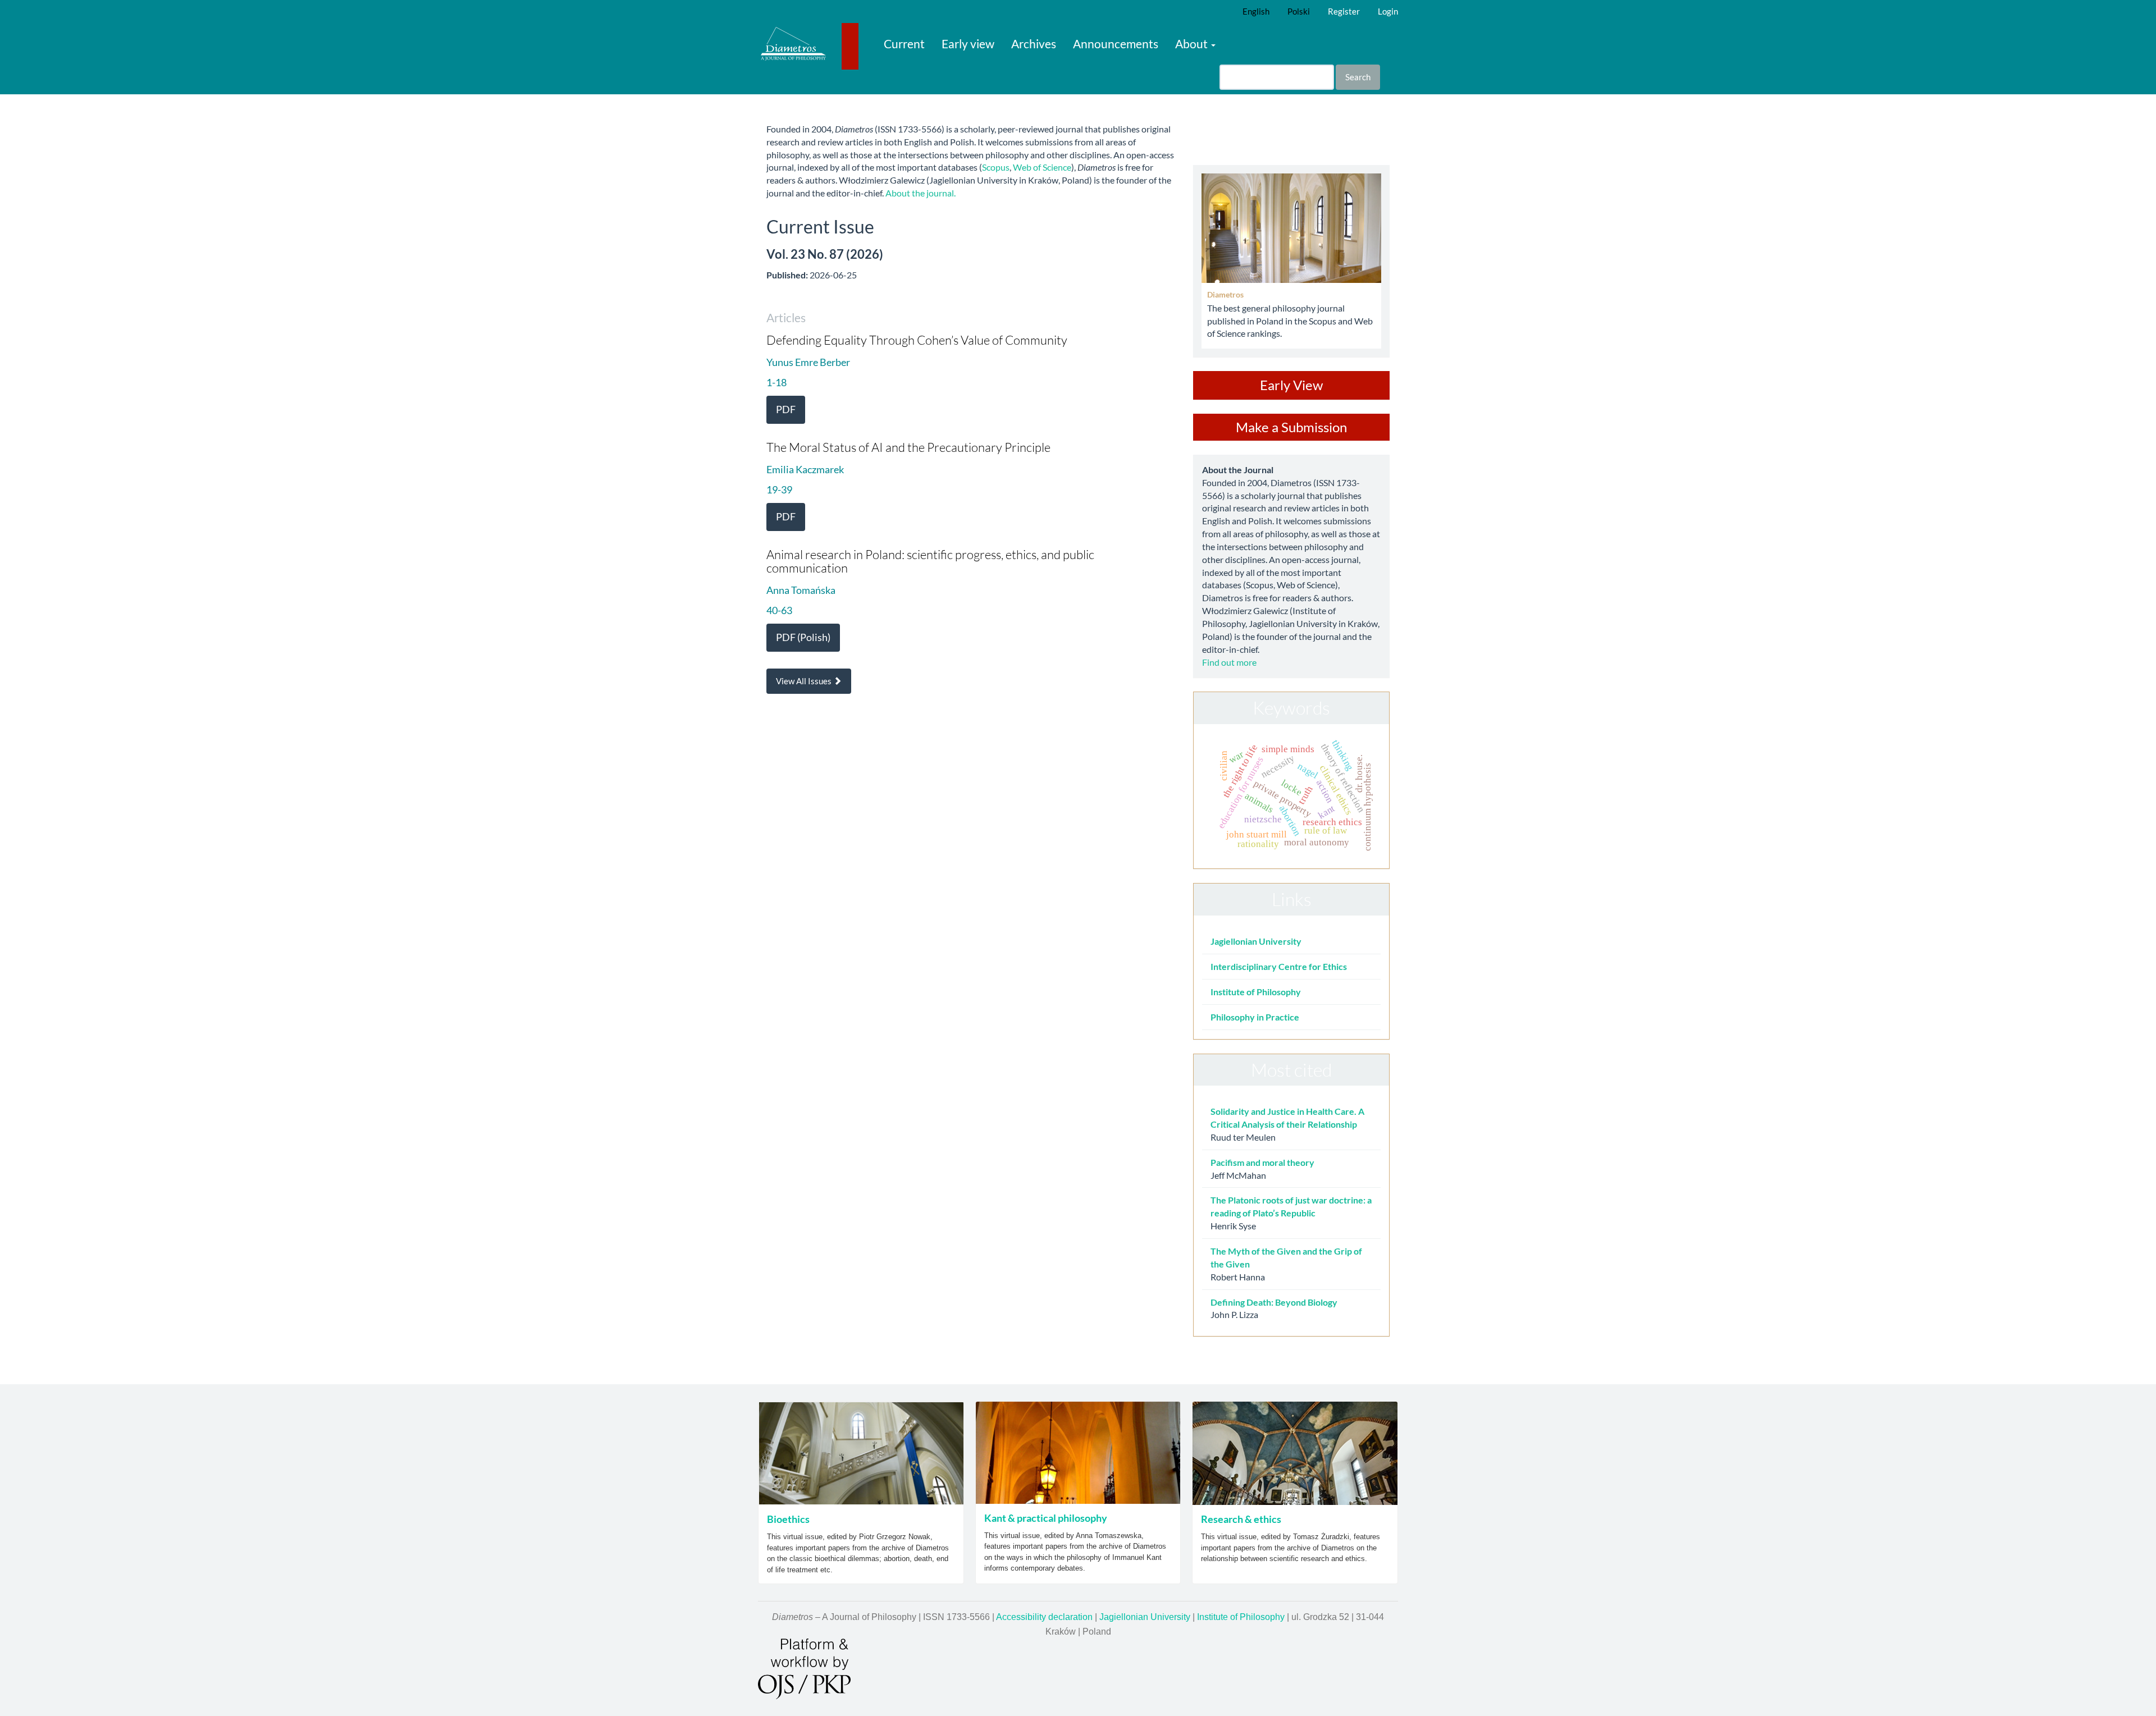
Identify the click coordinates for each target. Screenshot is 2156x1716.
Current (904, 44)
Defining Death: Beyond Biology (1274, 1302)
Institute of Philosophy (1256, 992)
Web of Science (1042, 167)
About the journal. (921, 193)
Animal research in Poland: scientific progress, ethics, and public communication (930, 561)
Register (1344, 11)
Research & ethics (1241, 1519)
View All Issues (805, 681)
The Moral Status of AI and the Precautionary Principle (908, 447)
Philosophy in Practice (1255, 1017)
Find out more (1229, 662)
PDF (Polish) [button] (803, 637)
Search (1358, 77)
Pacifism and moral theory (1262, 1162)
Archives (1034, 44)
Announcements (1116, 44)
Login (1388, 11)
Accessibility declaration (1044, 1617)
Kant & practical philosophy (1046, 1518)
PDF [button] (786, 409)
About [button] (1193, 44)
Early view (968, 44)
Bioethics (788, 1519)
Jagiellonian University (1256, 941)
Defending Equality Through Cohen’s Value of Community (917, 340)
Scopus (996, 167)
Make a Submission (1291, 427)
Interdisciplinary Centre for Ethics (1279, 966)
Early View (1291, 385)
